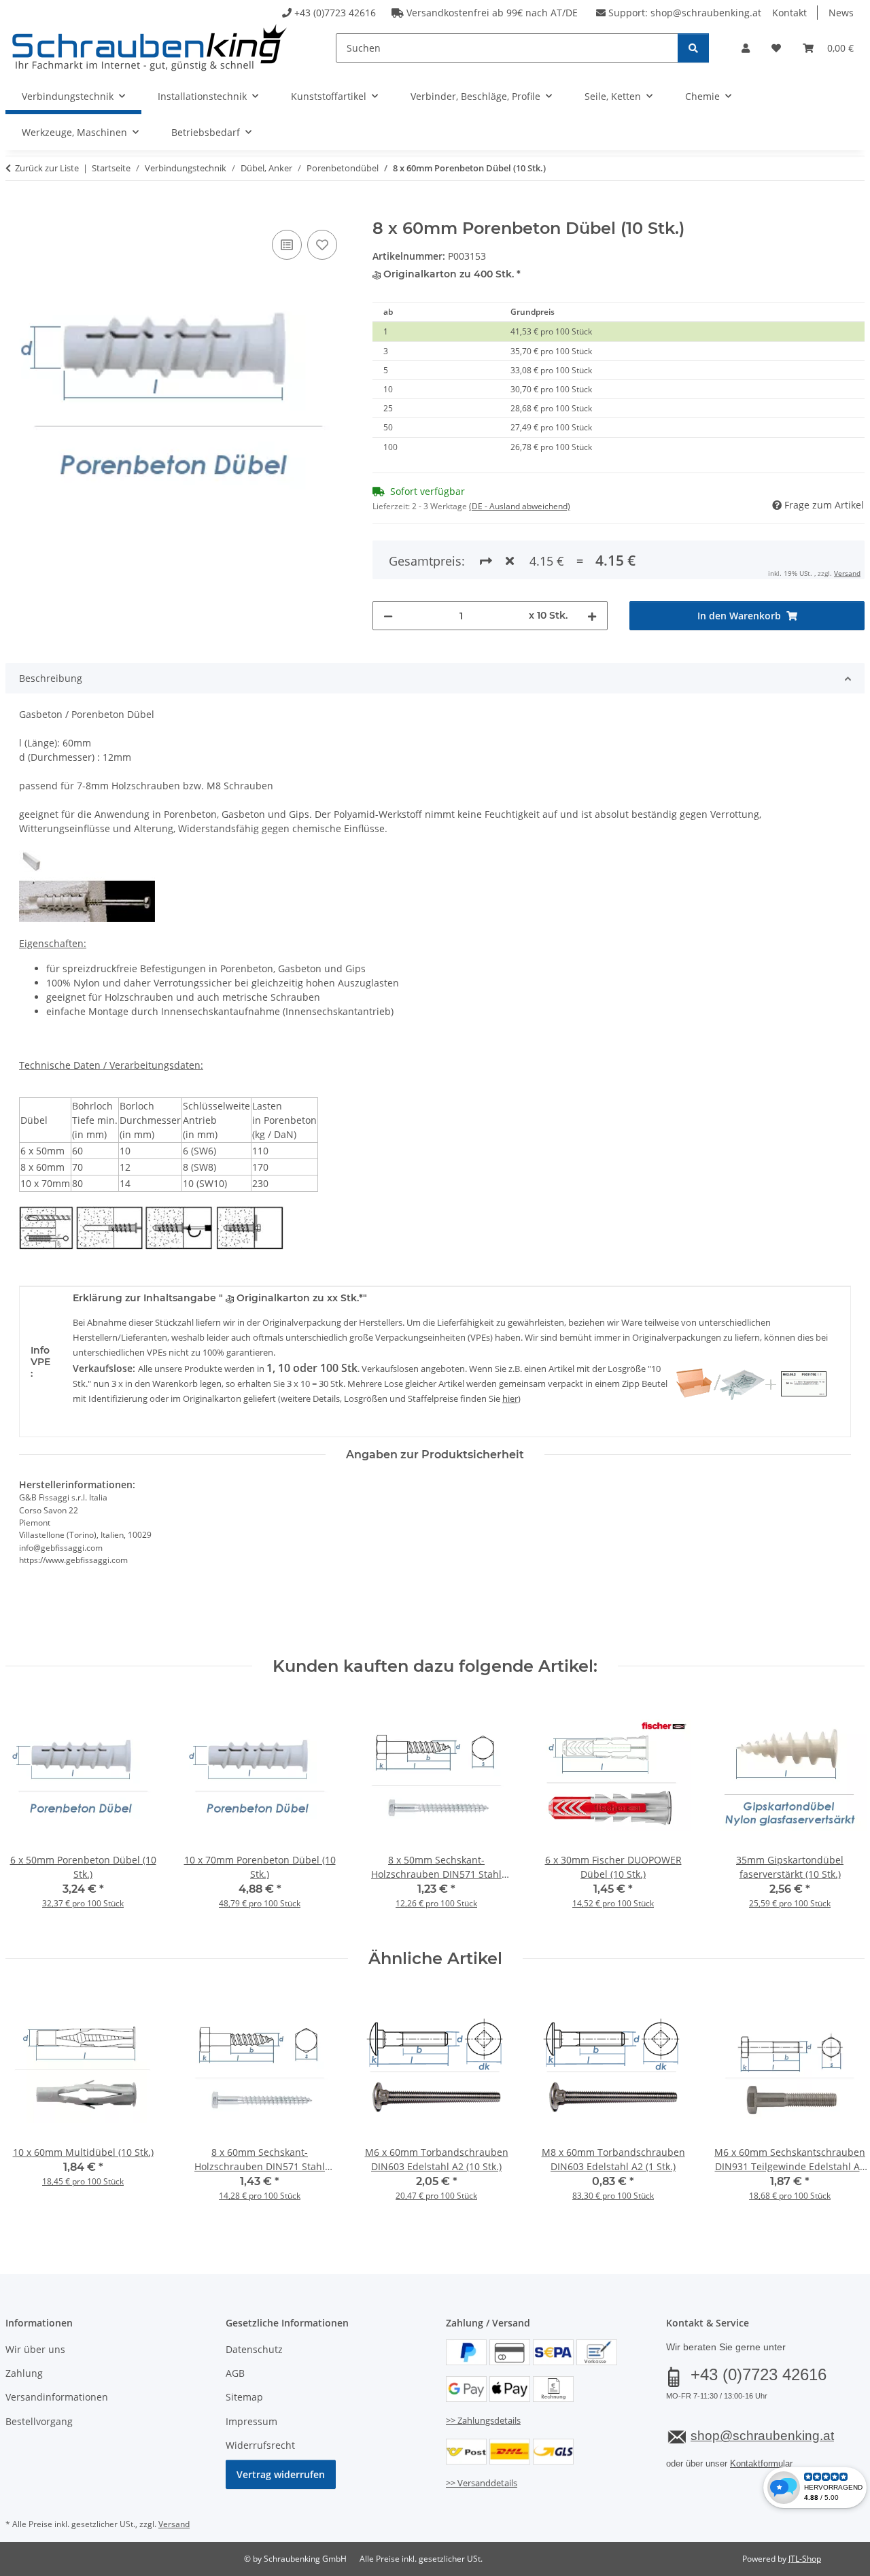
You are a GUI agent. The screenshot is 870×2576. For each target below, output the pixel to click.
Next (842, 1812)
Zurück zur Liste (47, 168)
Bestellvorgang (39, 2421)
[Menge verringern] (388, 616)
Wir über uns (35, 2349)
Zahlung (24, 2373)
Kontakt (789, 13)
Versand (847, 573)
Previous (28, 1812)
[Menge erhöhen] (592, 616)
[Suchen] (693, 48)
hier (510, 1398)
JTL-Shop (805, 2559)
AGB (235, 2373)
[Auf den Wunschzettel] (322, 245)
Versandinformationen (57, 2397)
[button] (746, 48)
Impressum (251, 2421)
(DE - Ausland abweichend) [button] (520, 506)
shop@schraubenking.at (706, 13)
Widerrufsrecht (260, 2445)
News (841, 13)
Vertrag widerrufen (281, 2474)
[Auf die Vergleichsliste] (287, 245)
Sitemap (244, 2397)
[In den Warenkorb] (16, 211)
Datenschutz (254, 2349)
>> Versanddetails (482, 2483)
